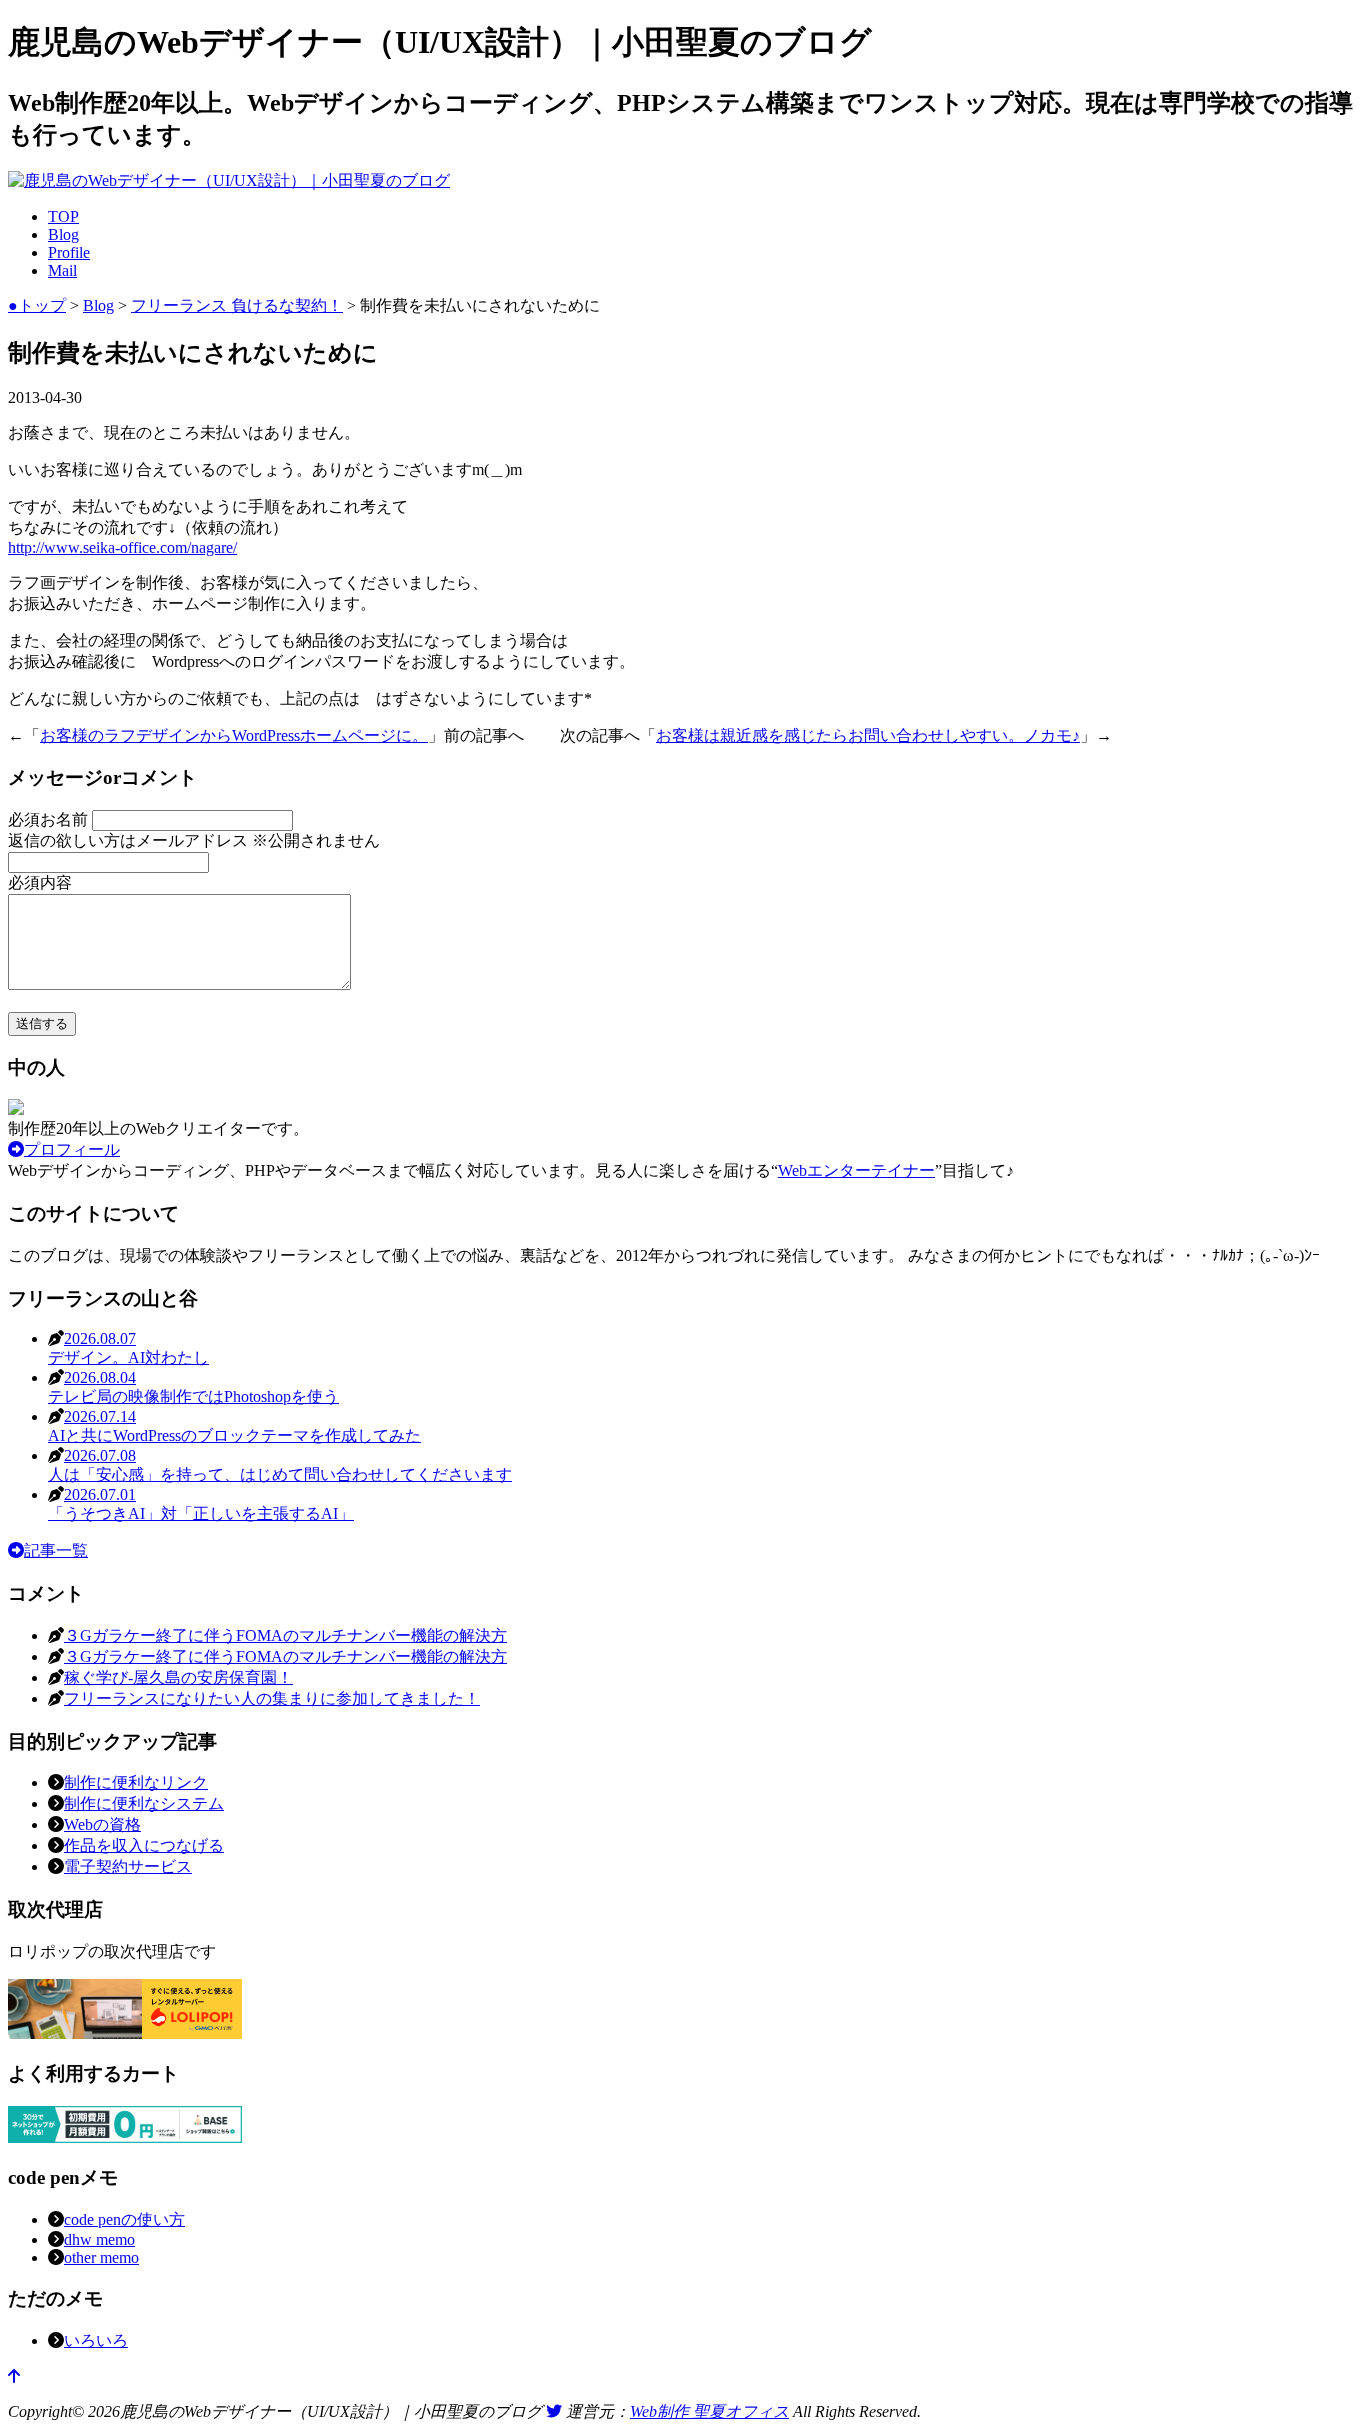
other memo (101, 2257)
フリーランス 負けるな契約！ (237, 305)
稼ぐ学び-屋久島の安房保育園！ (178, 1677)
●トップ (37, 305)
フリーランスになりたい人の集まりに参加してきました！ (272, 1698)
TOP (63, 216)
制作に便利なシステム (144, 1803)
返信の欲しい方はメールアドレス (194, 840)
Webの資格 (102, 1824)
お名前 (50, 819)
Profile (69, 252)
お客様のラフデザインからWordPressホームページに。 (234, 735)
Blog (63, 234)
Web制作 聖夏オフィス (709, 2411)
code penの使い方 (124, 2219)
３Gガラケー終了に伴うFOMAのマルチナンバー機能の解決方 (285, 1635)
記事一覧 (56, 1550)
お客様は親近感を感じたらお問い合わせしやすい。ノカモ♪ (868, 735)
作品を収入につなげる (144, 1845)
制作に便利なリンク (136, 1782)
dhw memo (99, 2239)
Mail (62, 270)
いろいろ (96, 2340)
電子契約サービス (128, 1866)
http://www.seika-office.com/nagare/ (122, 547)
